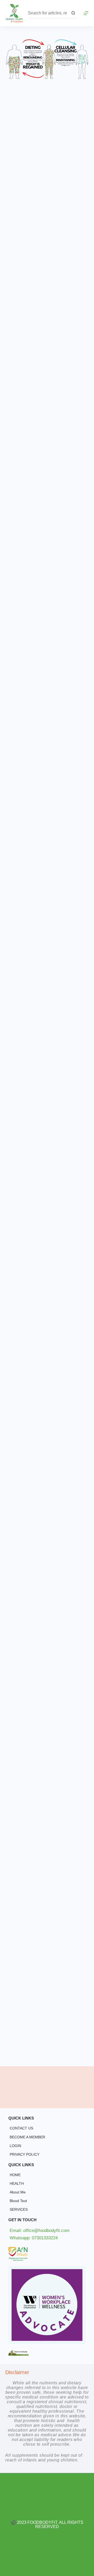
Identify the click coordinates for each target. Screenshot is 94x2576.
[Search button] (73, 13)
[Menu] (86, 13)
